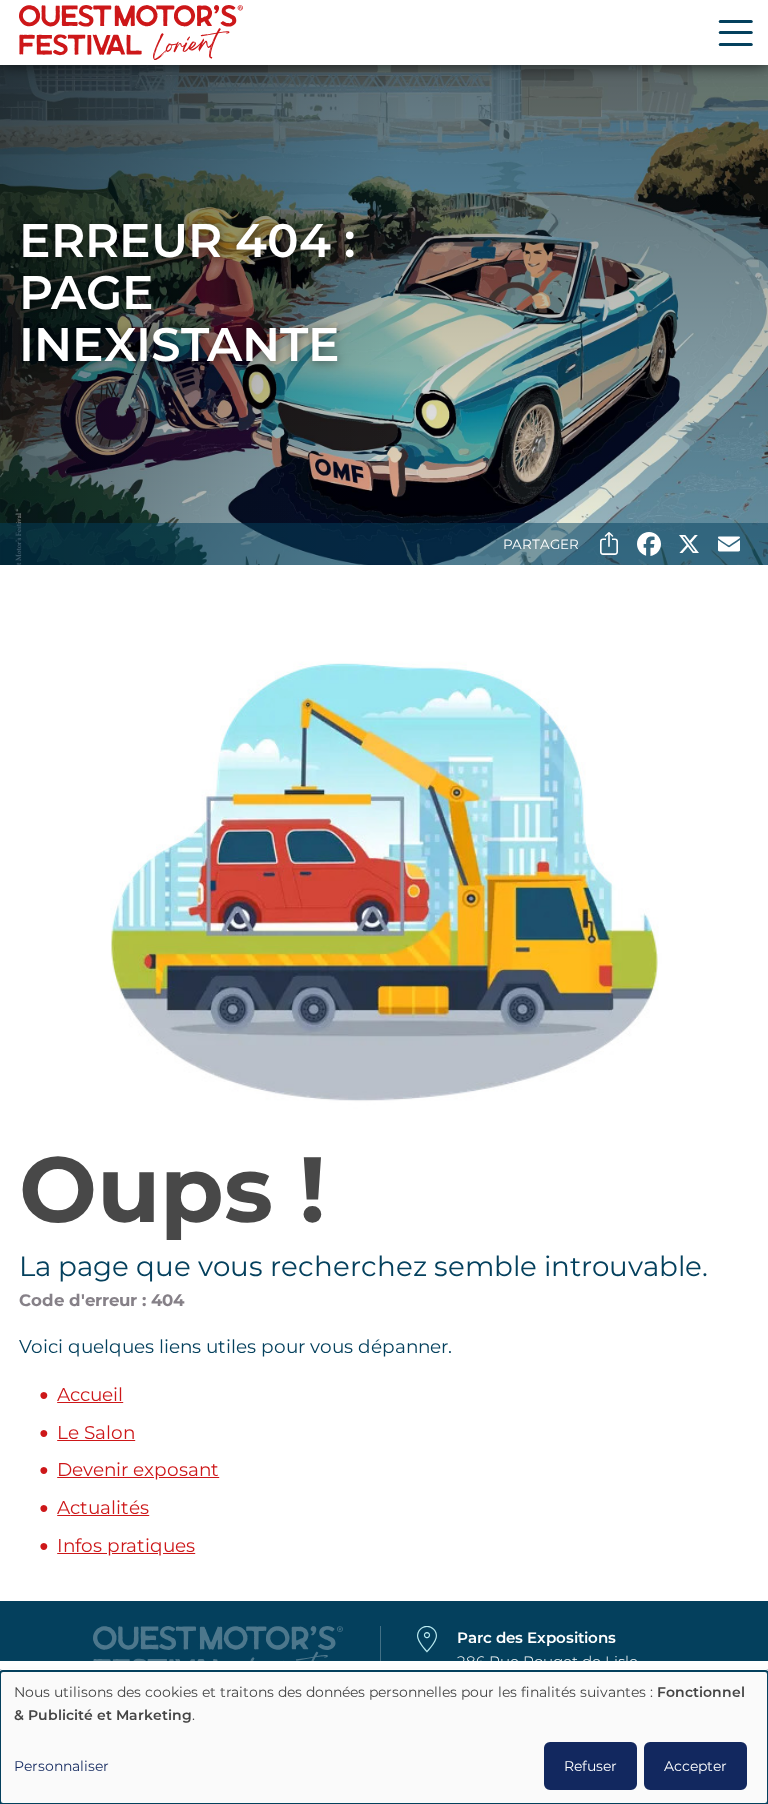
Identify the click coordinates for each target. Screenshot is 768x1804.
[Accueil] (131, 32)
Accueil (90, 1394)
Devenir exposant (138, 1469)
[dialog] (384, 1737)
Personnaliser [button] (61, 1766)
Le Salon (96, 1432)
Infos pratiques (126, 1545)
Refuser (590, 1766)
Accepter (695, 1766)
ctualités (109, 1507)
